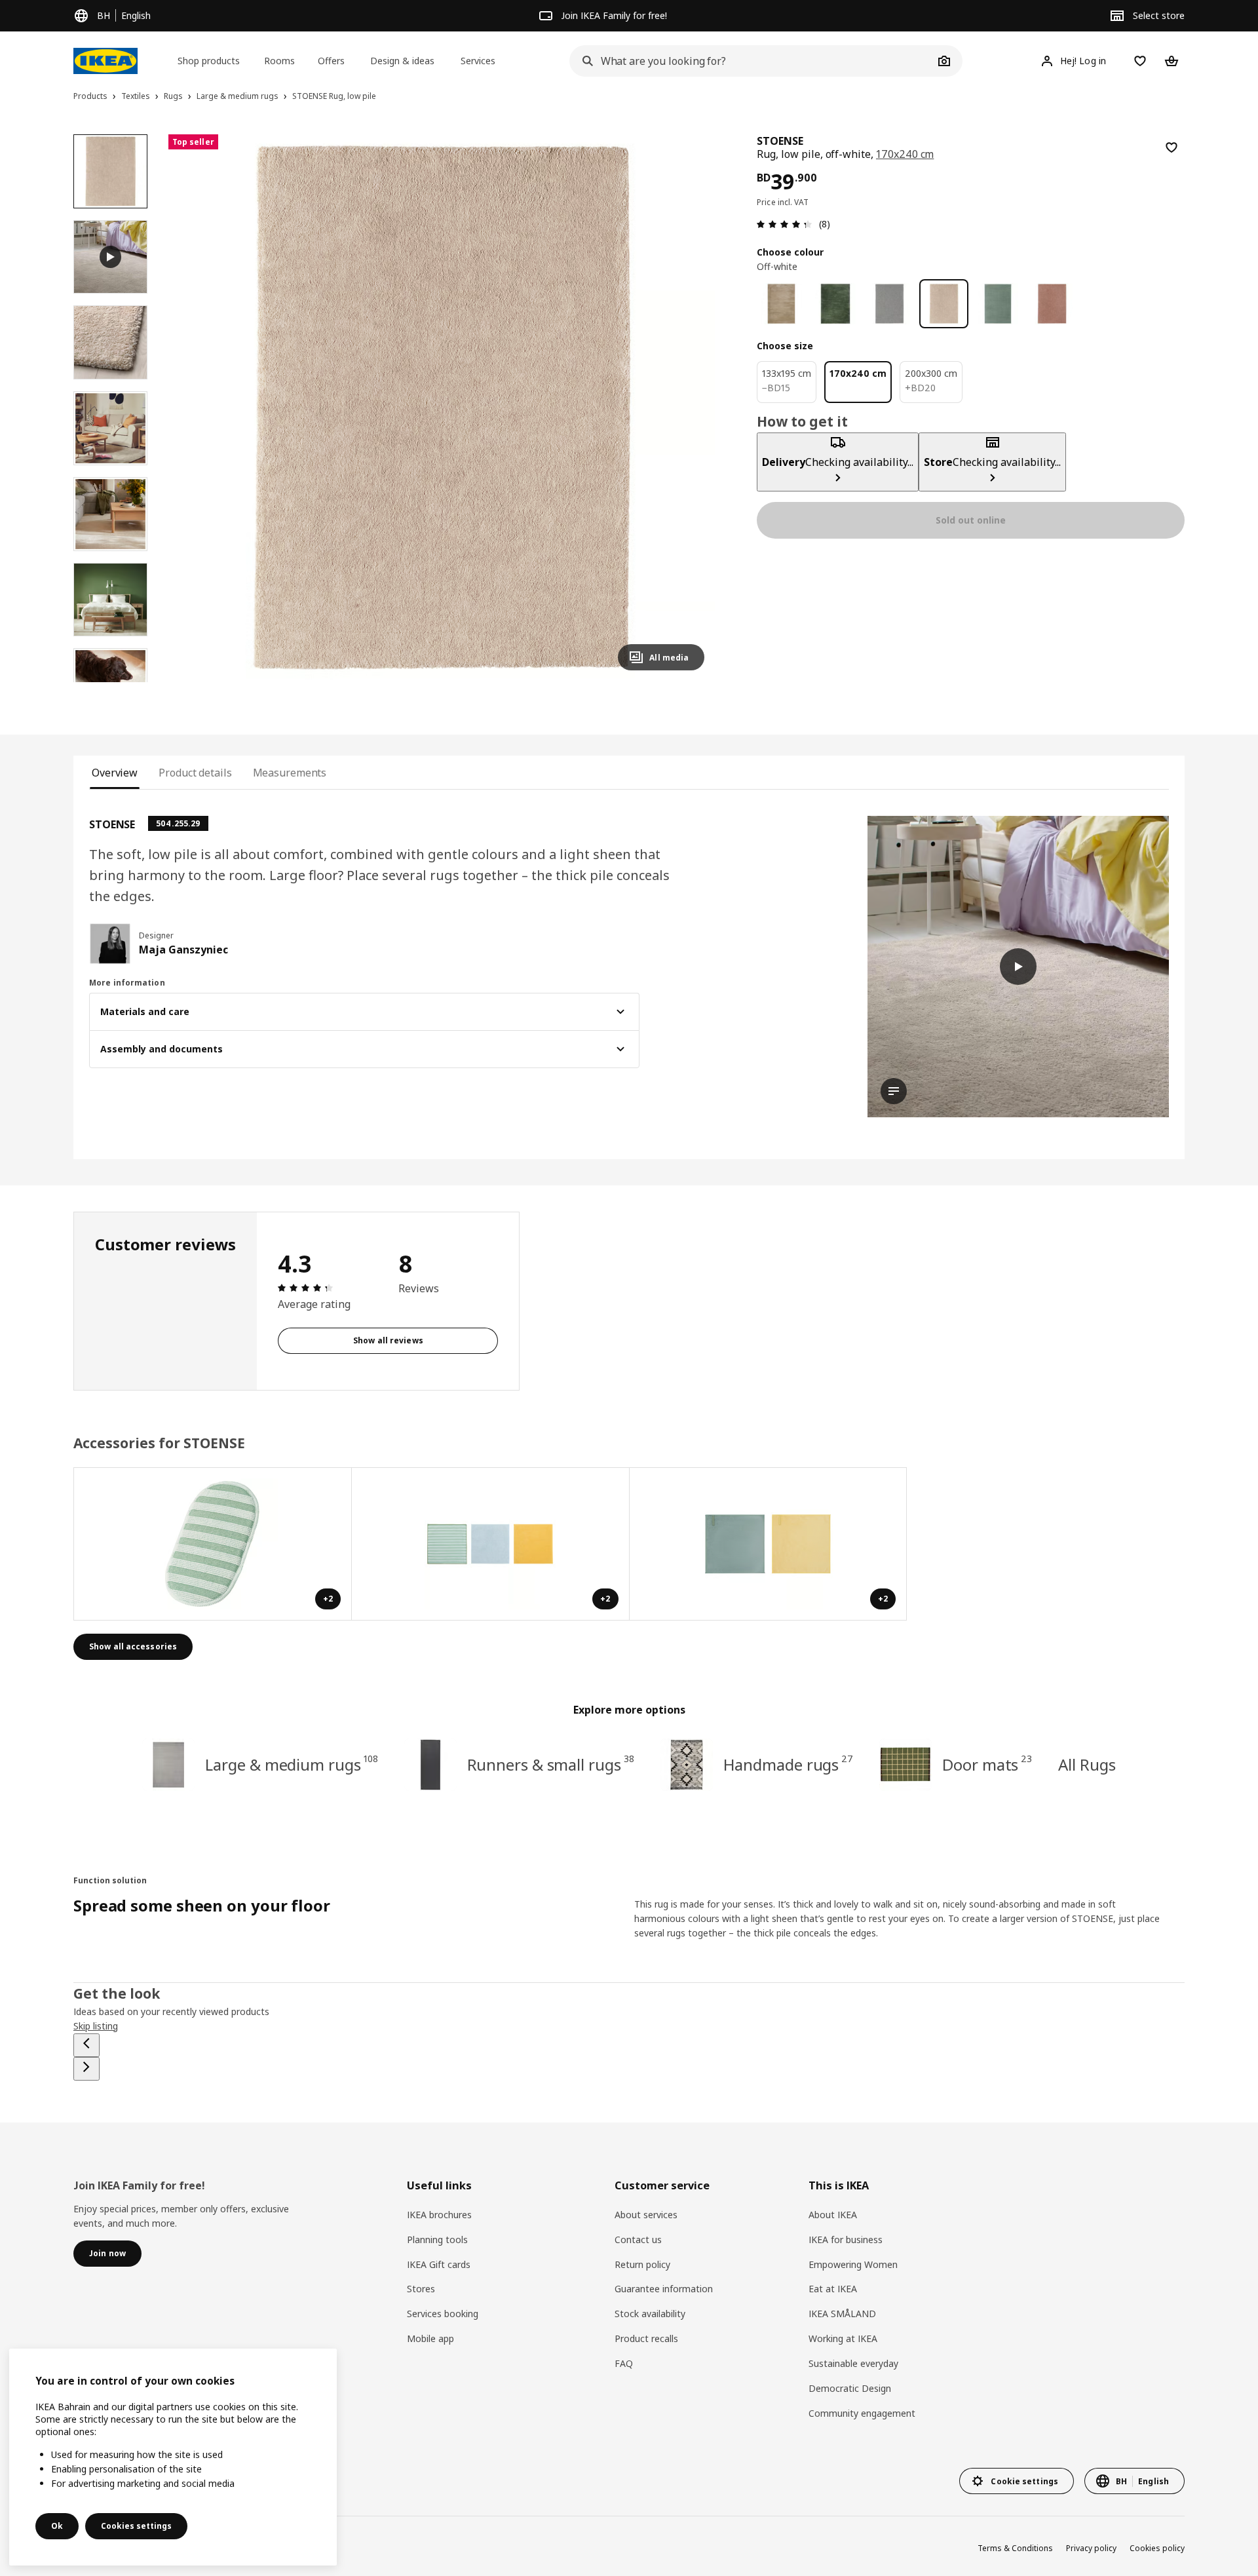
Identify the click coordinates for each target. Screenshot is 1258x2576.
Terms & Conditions (1015, 2548)
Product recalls (646, 2338)
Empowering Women (853, 2264)
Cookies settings (136, 2526)
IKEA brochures (439, 2215)
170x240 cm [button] (905, 154)
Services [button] (478, 61)
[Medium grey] (889, 304)
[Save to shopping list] (1172, 147)
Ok (57, 2526)
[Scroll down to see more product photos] (110, 682)
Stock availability (650, 2314)
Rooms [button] (279, 61)
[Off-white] (944, 304)
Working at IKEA (843, 2338)
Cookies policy (1157, 2548)
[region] (442, 408)
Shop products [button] (209, 61)
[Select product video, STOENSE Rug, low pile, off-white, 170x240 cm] (110, 257)
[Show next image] (689, 408)
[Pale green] (998, 304)
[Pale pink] (1052, 304)
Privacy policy (1091, 2548)
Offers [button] (331, 61)
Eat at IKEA (833, 2289)
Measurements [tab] (290, 773)
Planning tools (437, 2240)
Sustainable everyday (853, 2363)
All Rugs (1087, 1764)
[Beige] (781, 304)
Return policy (642, 2264)
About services (646, 2215)
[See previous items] (86, 2045)
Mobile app (430, 2338)
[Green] (836, 304)
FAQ (624, 2363)
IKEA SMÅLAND (842, 2314)
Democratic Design (850, 2388)
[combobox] (752, 61)
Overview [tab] (115, 773)
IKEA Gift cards (439, 2264)
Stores (421, 2289)
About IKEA (833, 2215)
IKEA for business (846, 2240)
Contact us (638, 2240)
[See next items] (86, 2069)
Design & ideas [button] (402, 61)
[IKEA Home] (105, 61)
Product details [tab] (195, 773)
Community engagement (862, 2413)
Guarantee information (664, 2289)
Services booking (443, 2314)
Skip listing (96, 2026)
